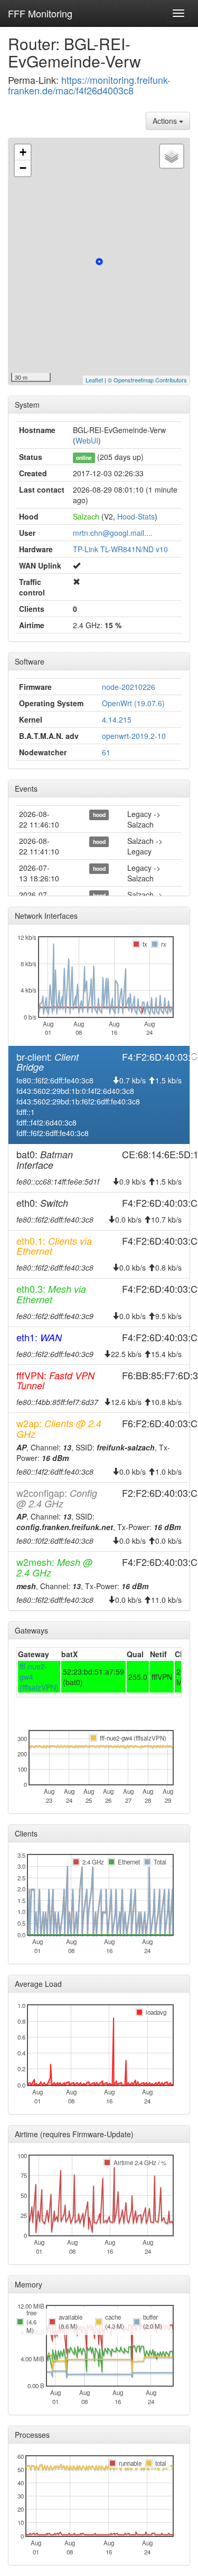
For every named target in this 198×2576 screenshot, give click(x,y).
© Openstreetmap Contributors (147, 380)
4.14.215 (117, 719)
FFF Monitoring (40, 13)
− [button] (23, 168)
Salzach (86, 516)
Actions (166, 121)
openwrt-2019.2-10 (134, 736)
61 (106, 752)
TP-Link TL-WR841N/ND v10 (120, 549)
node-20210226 (129, 687)
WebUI (87, 440)
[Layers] (172, 156)
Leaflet (94, 380)
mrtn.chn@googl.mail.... (113, 533)
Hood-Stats (136, 516)
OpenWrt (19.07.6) (133, 703)
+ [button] (23, 152)
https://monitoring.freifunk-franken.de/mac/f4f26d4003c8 (89, 85)
